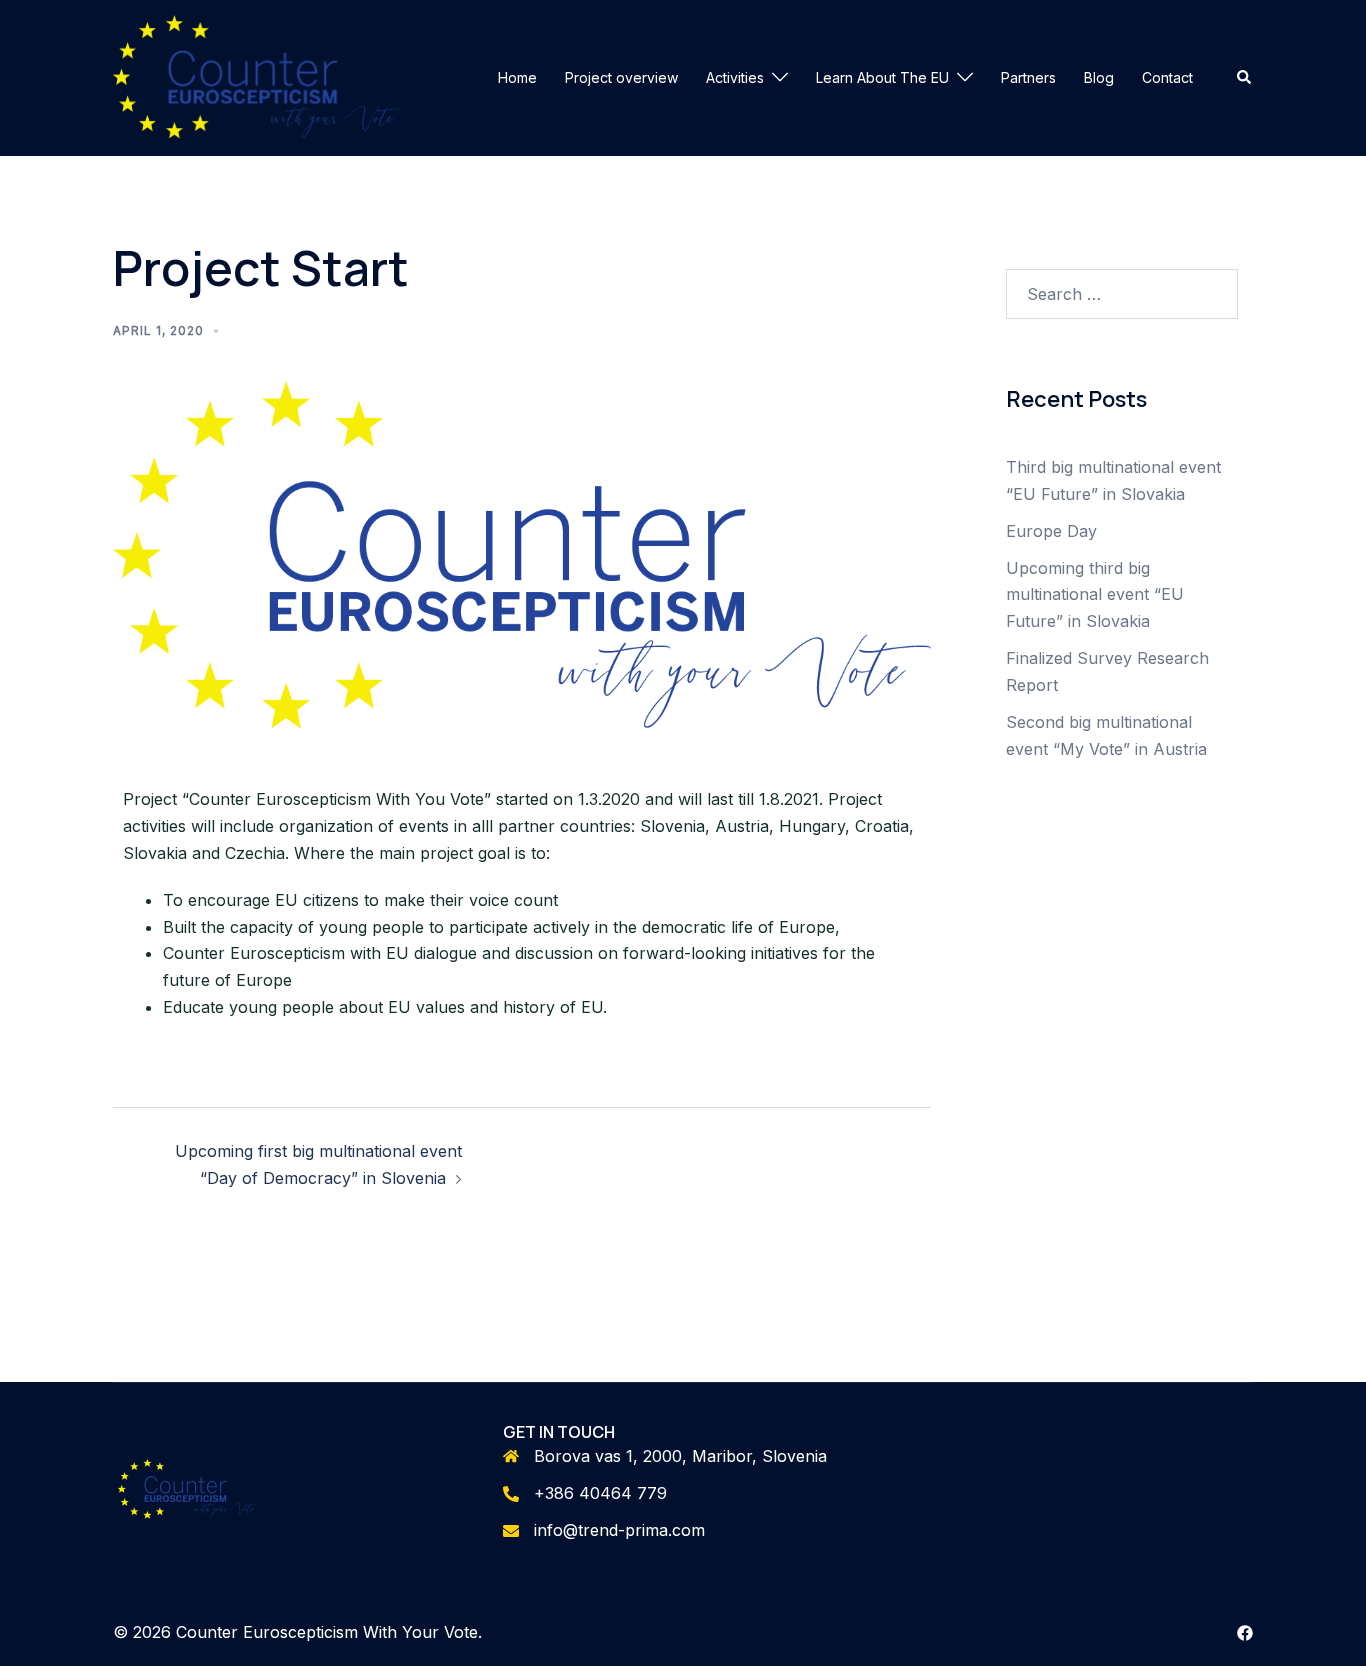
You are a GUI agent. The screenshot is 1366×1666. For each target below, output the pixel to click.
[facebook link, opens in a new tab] (1245, 1632)
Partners (1028, 77)
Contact (1167, 77)
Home (517, 77)
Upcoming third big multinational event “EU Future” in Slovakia (1095, 595)
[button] (1245, 78)
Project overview (621, 77)
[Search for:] (1122, 294)
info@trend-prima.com (619, 1530)
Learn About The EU (882, 77)
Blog (1099, 77)
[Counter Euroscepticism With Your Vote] (258, 76)
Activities (735, 77)
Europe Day (1051, 531)
